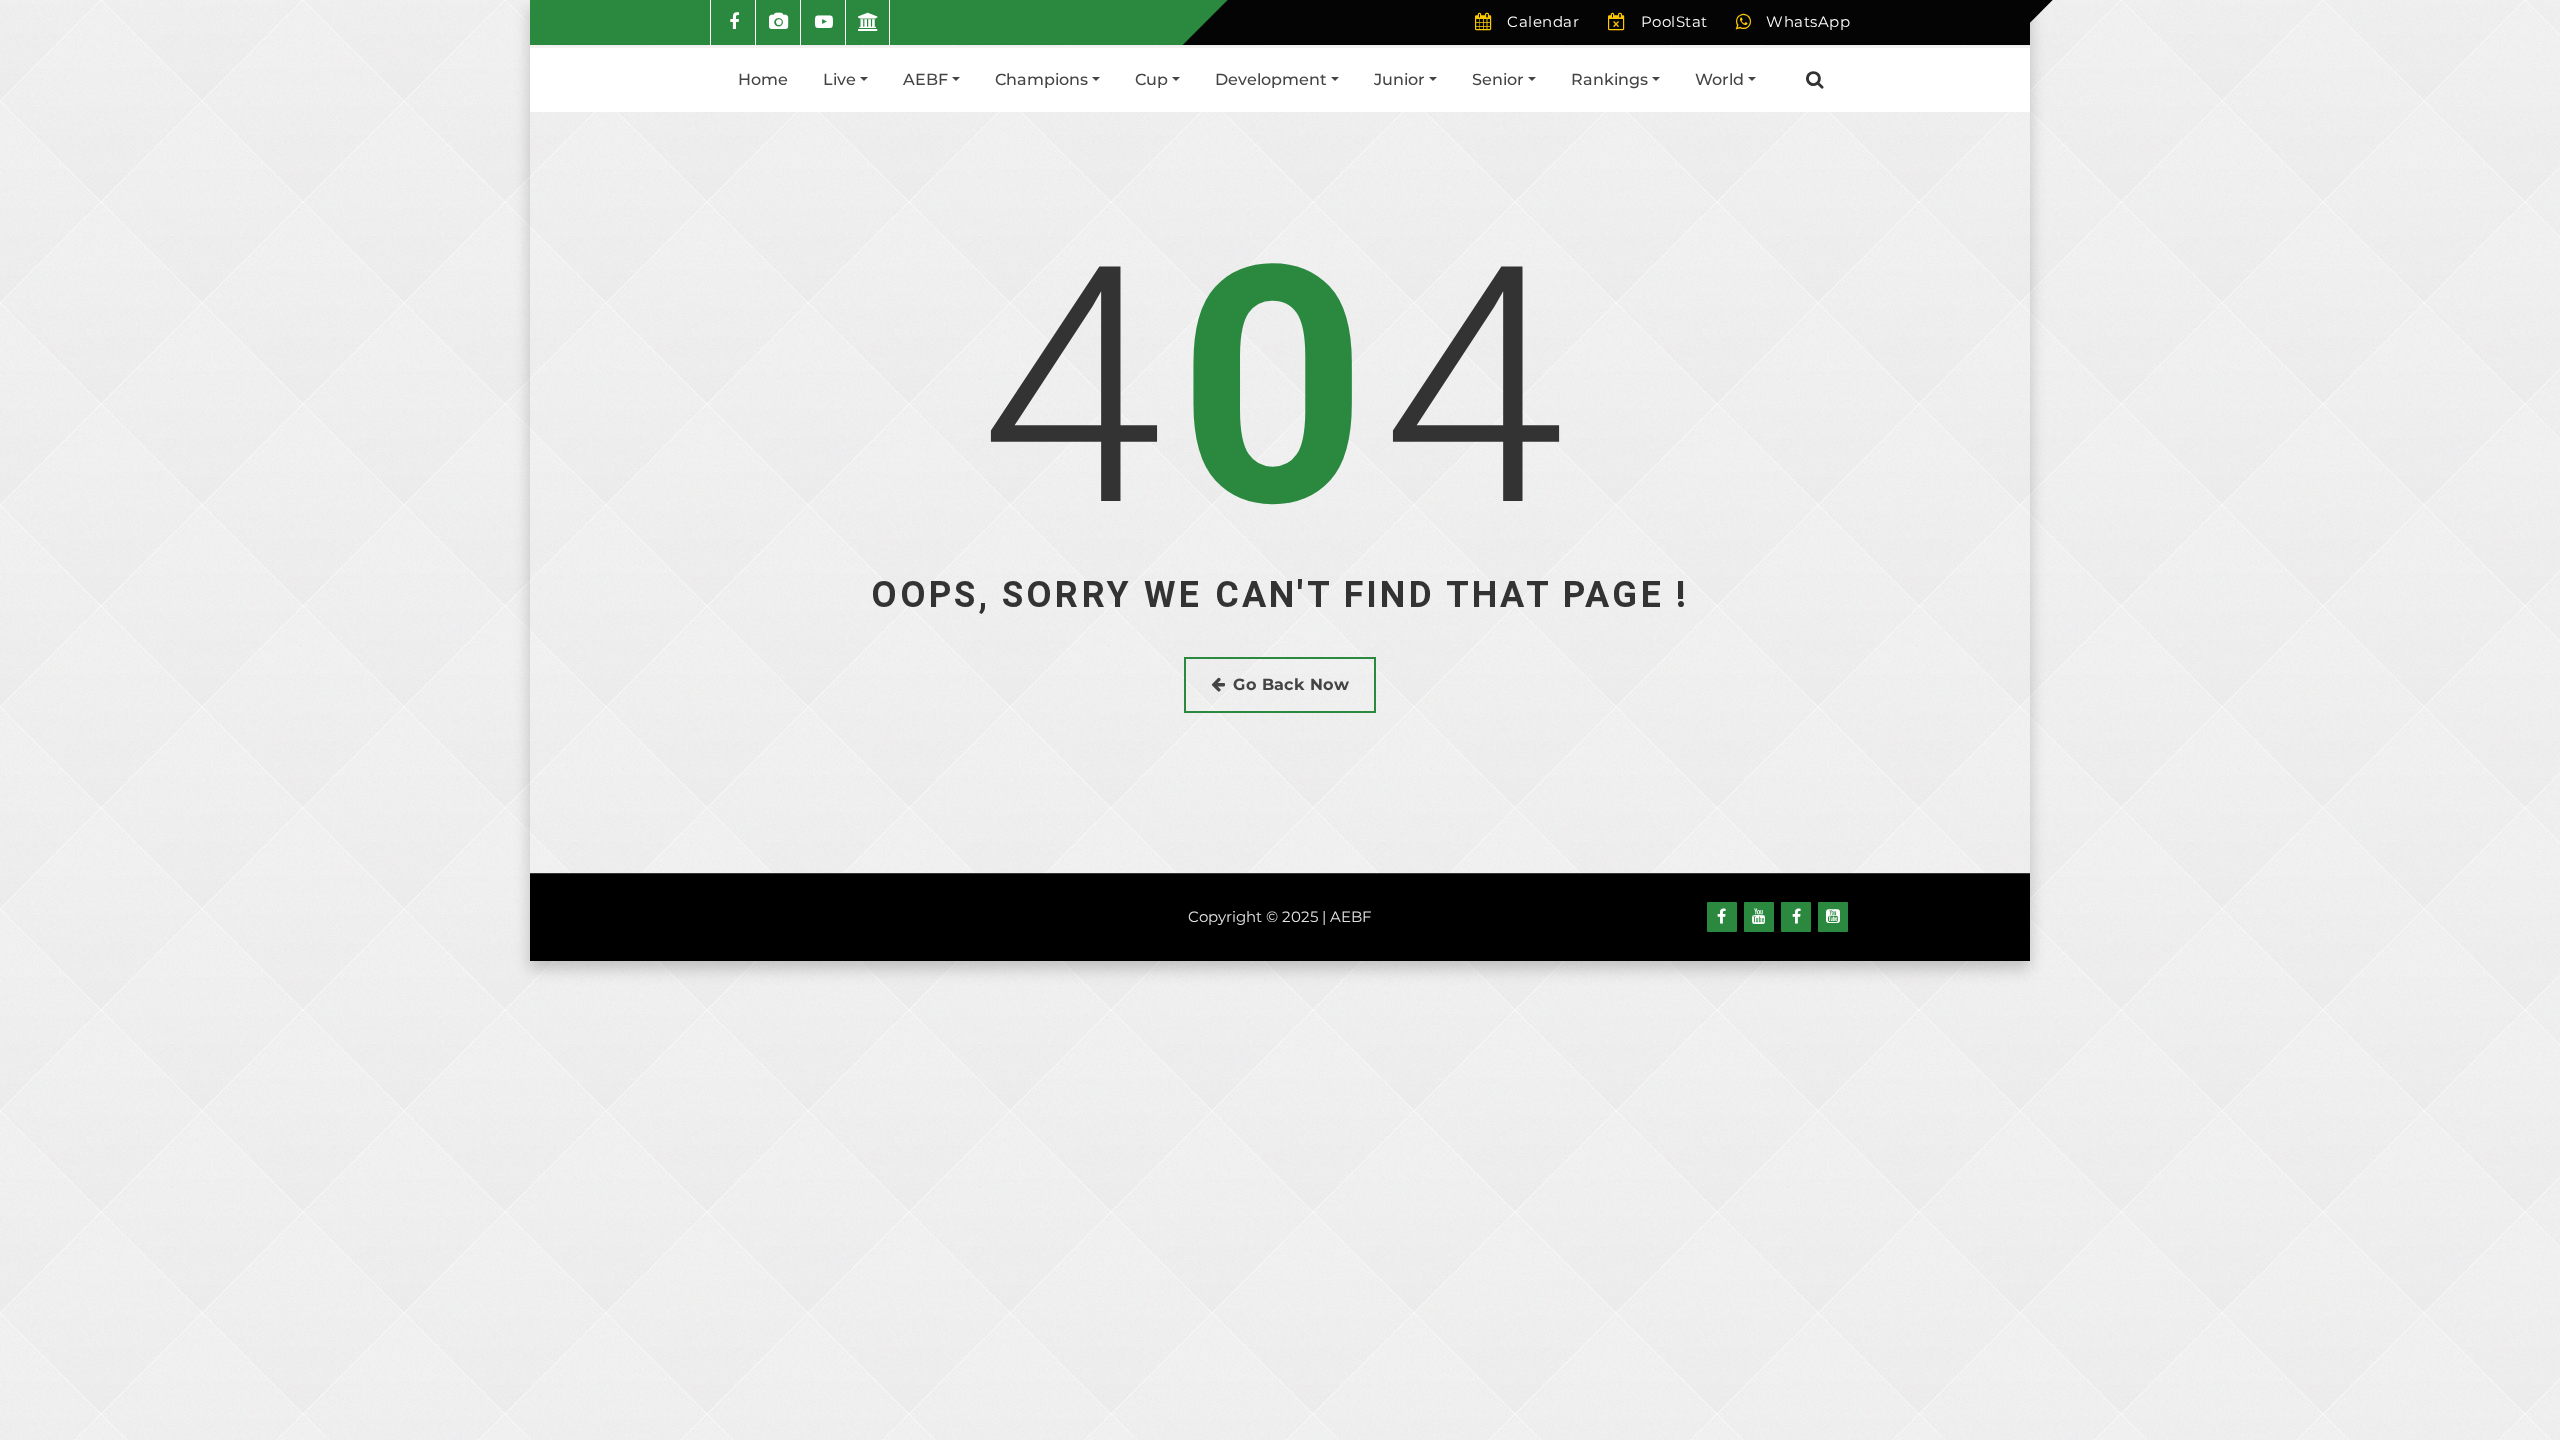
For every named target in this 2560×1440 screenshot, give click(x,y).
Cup (1153, 79)
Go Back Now (1291, 684)
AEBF (927, 79)
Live (841, 79)
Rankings (1611, 79)
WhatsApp (1808, 21)
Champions (1043, 79)
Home (763, 79)
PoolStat (1674, 21)
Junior (1401, 79)
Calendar (1543, 21)
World (1721, 79)
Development (1273, 79)
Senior (1500, 79)
